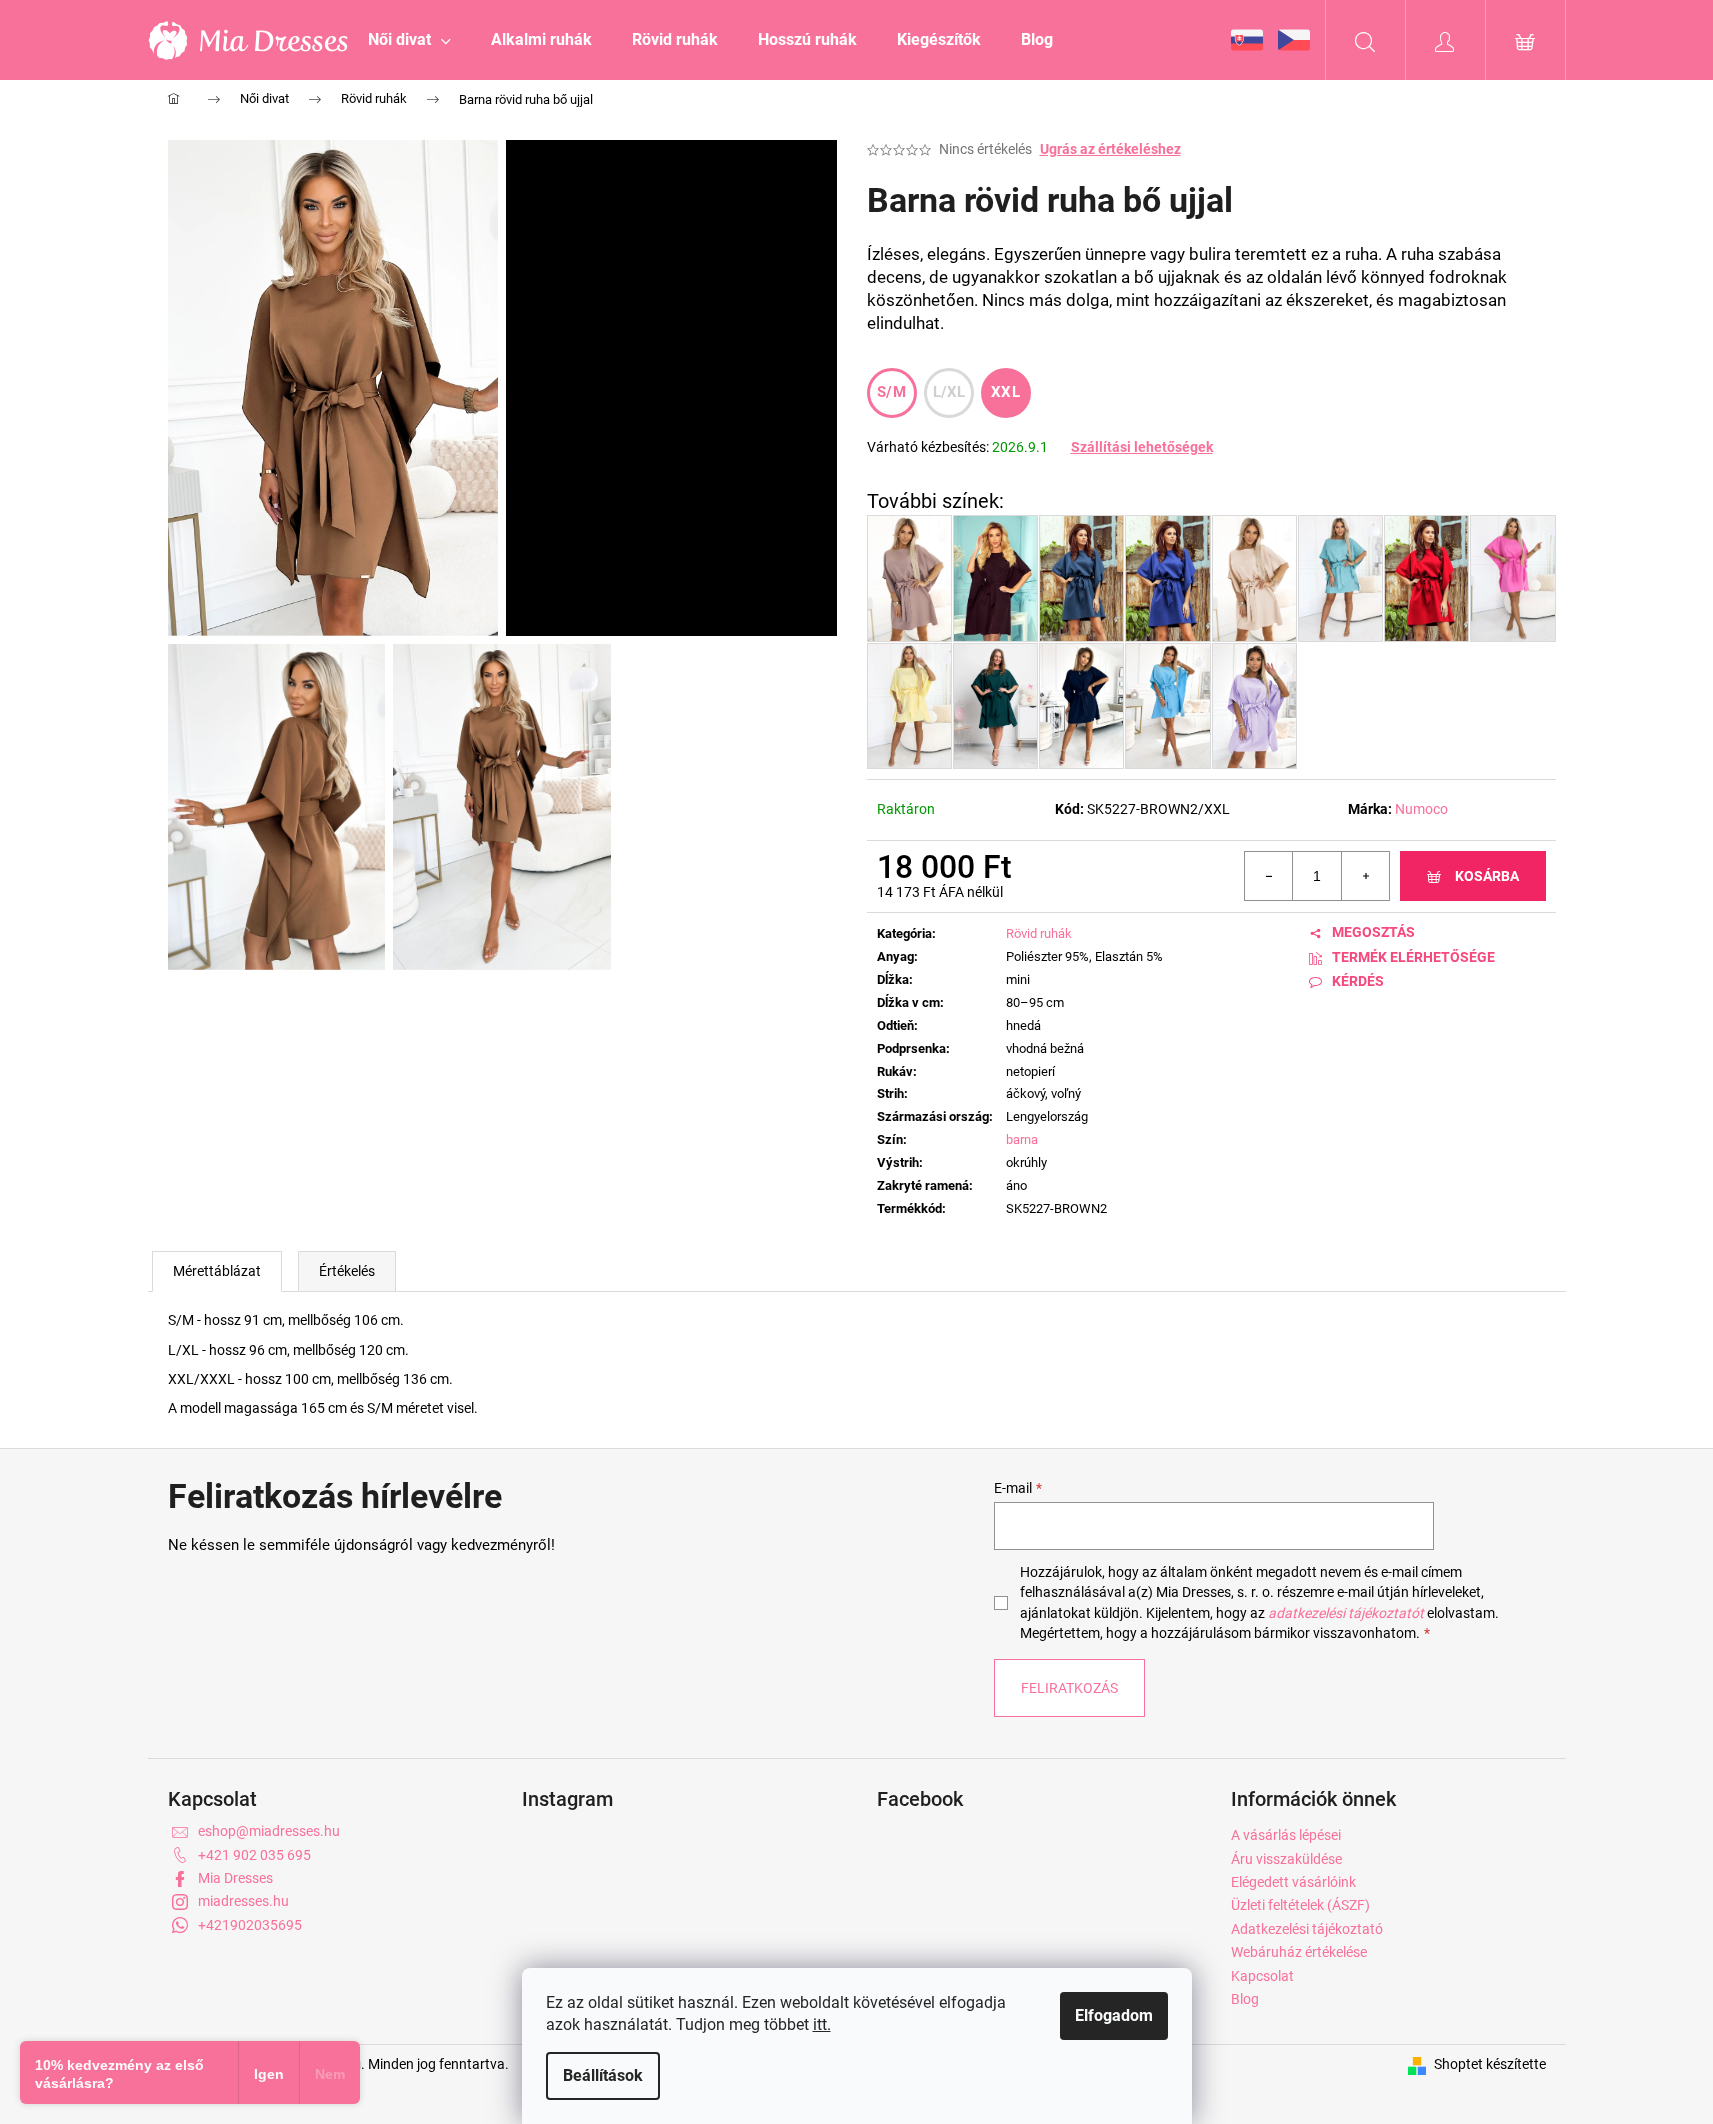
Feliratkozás (1069, 1688)
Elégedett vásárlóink (1293, 1882)
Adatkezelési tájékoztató (1307, 1929)
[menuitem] (409, 40)
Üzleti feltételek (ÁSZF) (1300, 1905)
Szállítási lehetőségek (1142, 447)
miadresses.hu (243, 1901)
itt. (822, 2024)
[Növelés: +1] (1365, 876)
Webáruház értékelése (1299, 1952)
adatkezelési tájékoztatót (1346, 1613)
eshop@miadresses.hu (269, 1831)
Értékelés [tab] (347, 1271)
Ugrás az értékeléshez (1110, 149)
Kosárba (1487, 876)
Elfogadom (1114, 2015)
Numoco (1421, 809)
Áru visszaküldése (1286, 1859)
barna (1022, 1139)
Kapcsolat (1262, 1976)
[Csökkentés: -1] (1269, 876)
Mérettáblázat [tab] (217, 1271)
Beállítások (603, 2075)
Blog (1245, 1999)
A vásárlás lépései (1286, 1835)
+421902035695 (250, 1925)
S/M (891, 392)
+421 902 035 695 (254, 1855)
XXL (1005, 392)
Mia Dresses (235, 1878)
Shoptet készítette (1490, 2064)
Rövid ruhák (1039, 933)
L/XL (949, 392)
